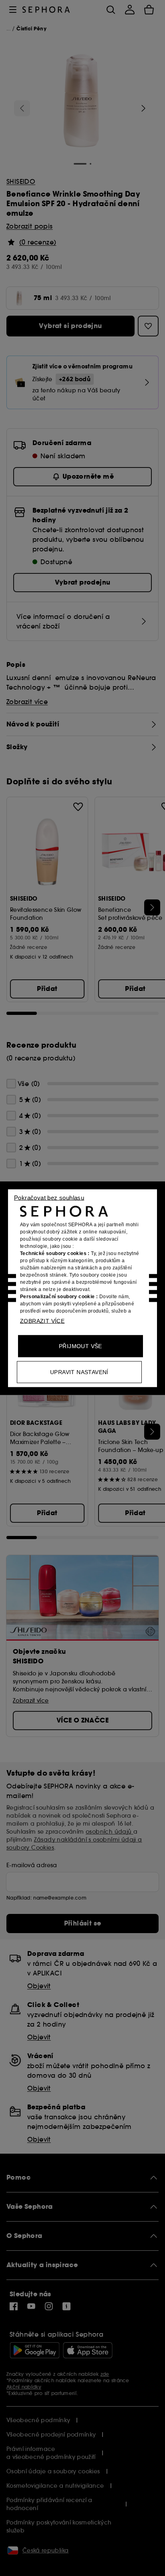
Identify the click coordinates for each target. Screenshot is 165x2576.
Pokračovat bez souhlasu (49, 1197)
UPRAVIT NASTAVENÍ (79, 1372)
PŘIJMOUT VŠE (80, 1346)
